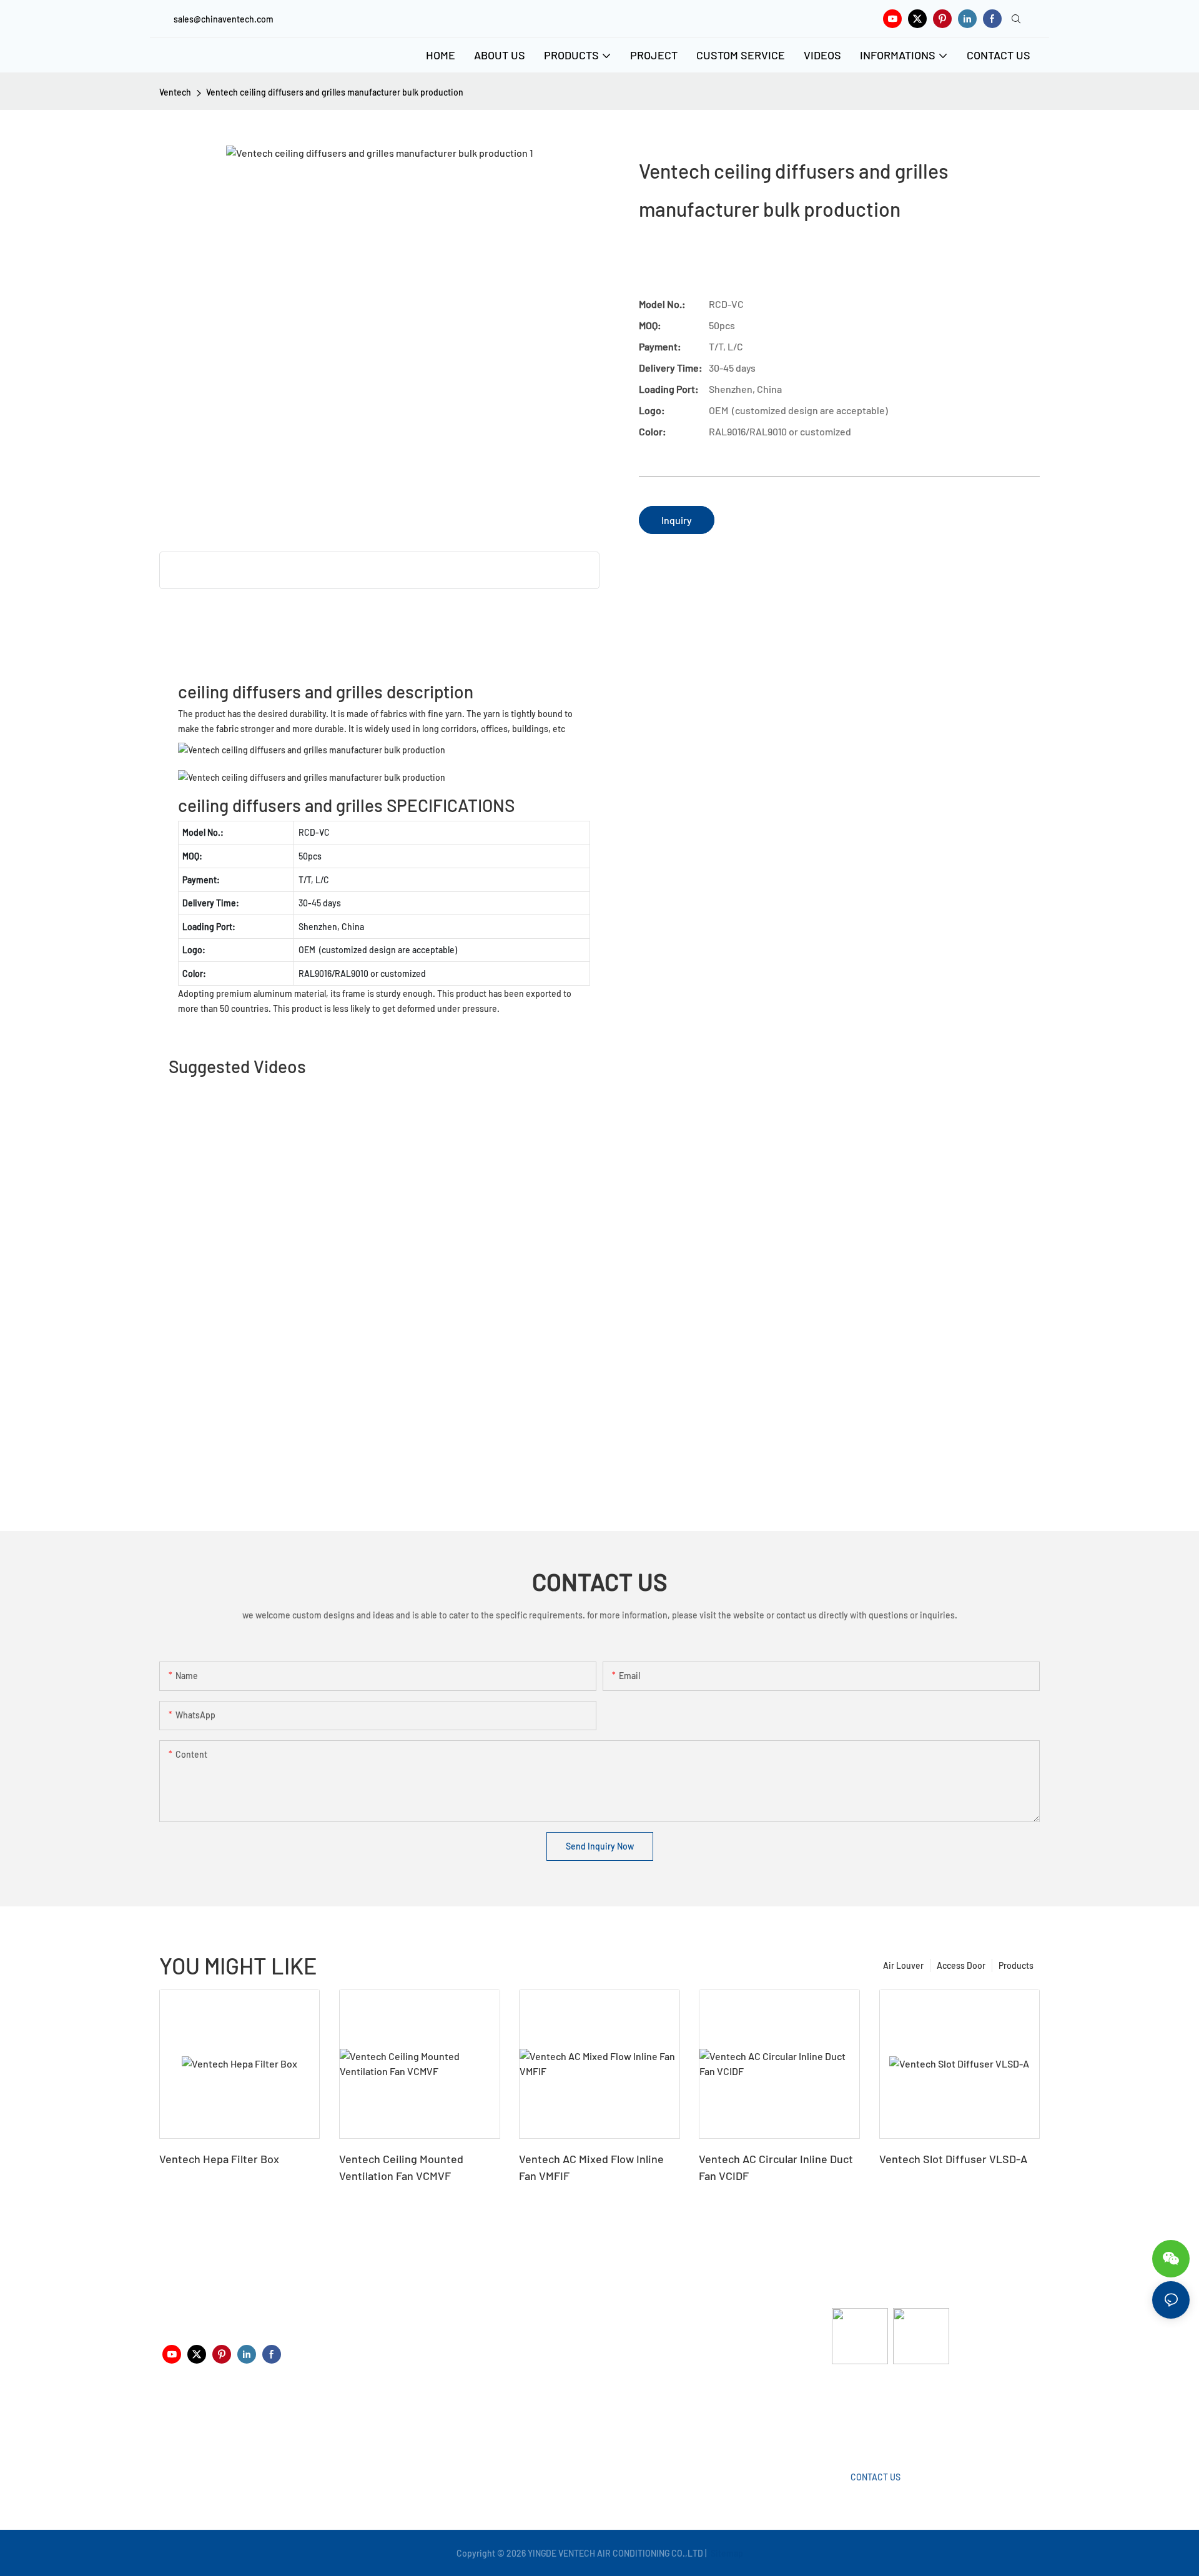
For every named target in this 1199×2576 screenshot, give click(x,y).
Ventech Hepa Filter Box (219, 2159)
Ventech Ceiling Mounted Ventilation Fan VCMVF (401, 2167)
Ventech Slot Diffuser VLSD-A (953, 2159)
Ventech (175, 92)
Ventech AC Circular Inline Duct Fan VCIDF (776, 2167)
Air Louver (903, 1965)
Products (1016, 1965)
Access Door (961, 1965)
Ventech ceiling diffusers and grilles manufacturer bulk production (335, 92)
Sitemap (726, 2553)
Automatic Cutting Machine (885, 2414)
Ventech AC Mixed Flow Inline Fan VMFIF (591, 2167)
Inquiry (677, 520)
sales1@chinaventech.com (604, 2423)
